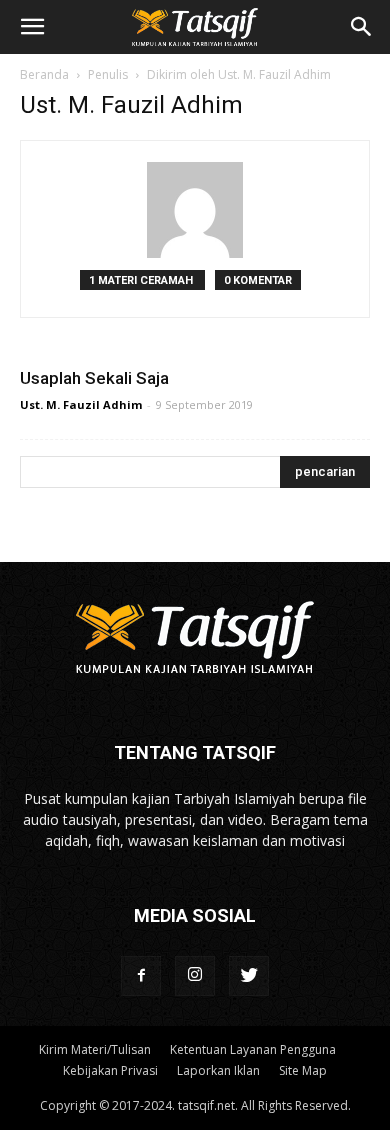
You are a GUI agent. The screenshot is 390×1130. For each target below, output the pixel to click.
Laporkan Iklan (218, 1070)
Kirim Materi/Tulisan (95, 1049)
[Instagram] (195, 976)
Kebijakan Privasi (110, 1070)
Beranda (44, 74)
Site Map (303, 1070)
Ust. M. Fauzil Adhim (81, 404)
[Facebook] (141, 976)
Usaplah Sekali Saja (94, 378)
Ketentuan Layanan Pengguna (253, 1049)
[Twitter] (249, 976)
